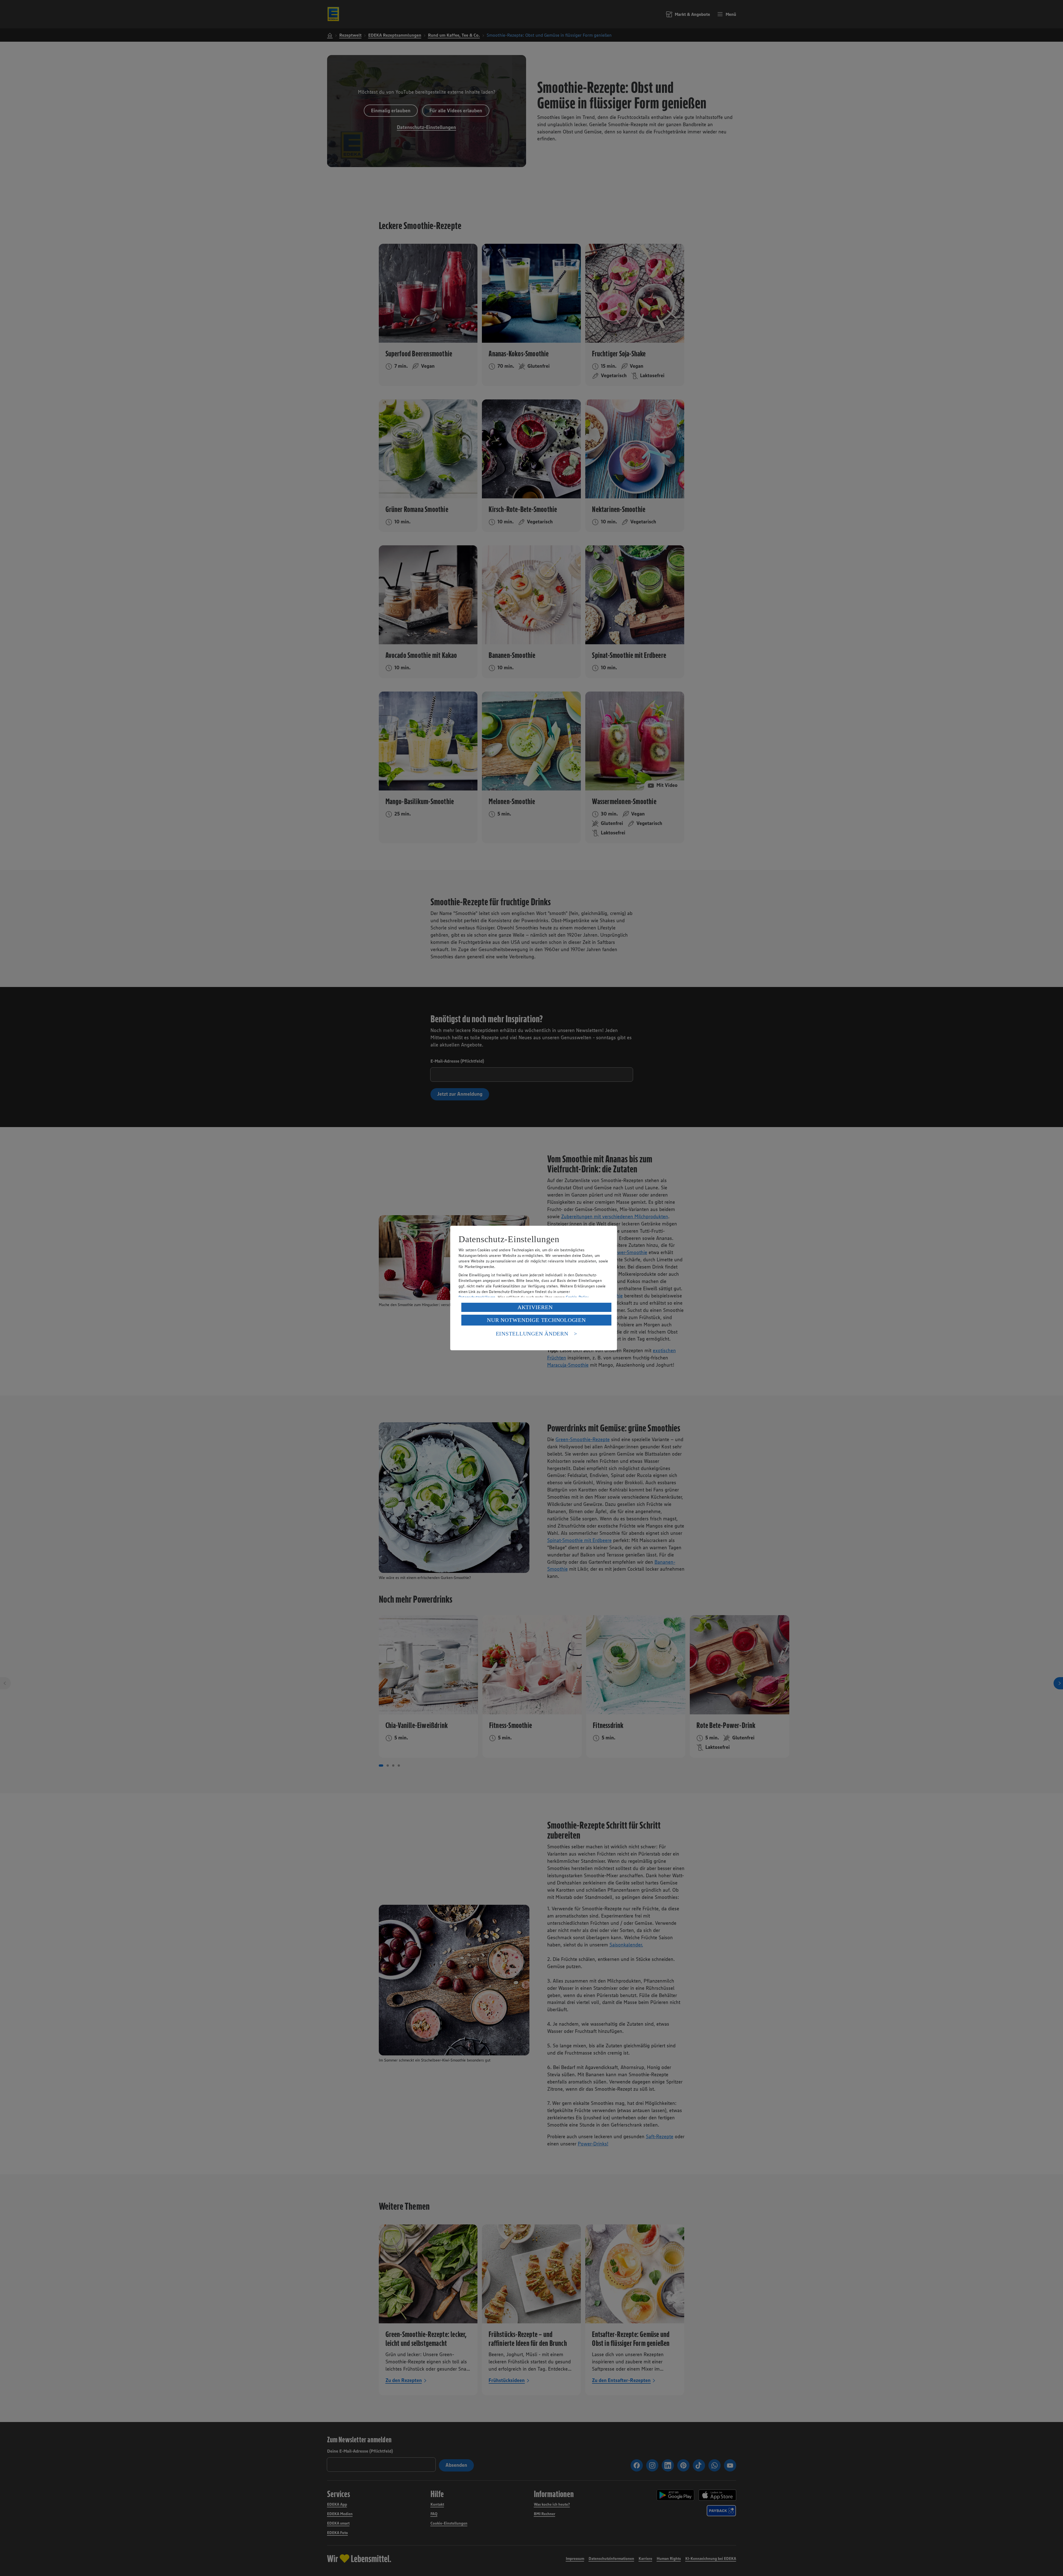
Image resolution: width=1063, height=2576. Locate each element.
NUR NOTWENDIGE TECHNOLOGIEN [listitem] (536, 1320)
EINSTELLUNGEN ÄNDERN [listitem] (532, 1334)
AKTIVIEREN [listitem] (535, 1307)
